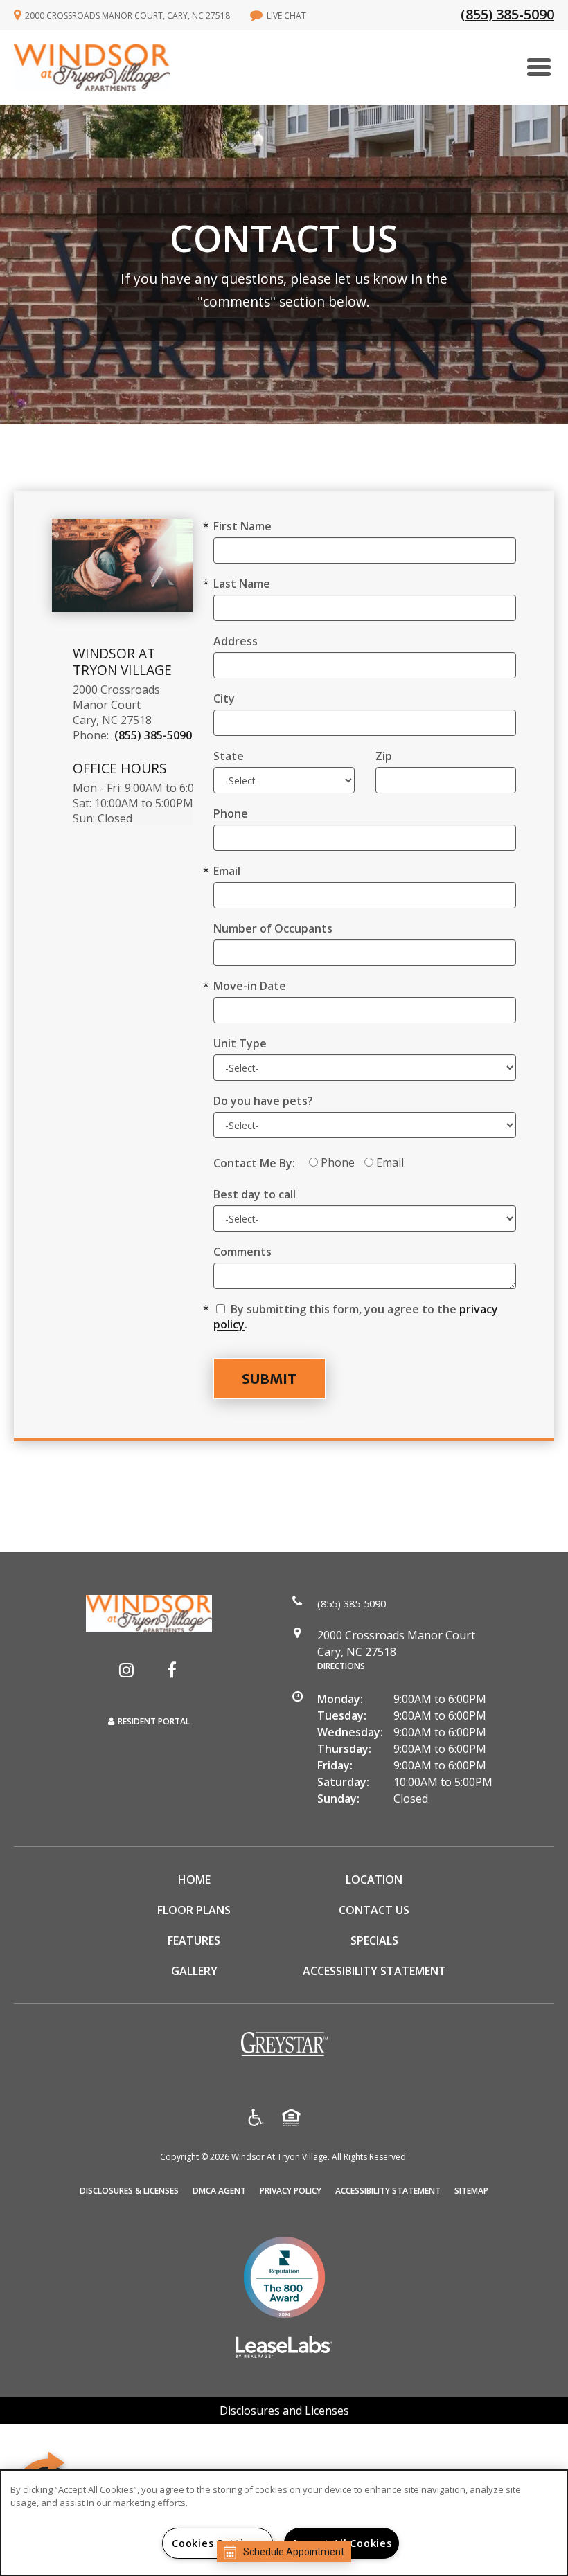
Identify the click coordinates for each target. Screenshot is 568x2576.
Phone (231, 813)
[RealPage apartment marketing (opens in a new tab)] (284, 2349)
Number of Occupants (273, 928)
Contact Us (374, 1910)
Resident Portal (154, 1721)
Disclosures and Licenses (284, 2411)
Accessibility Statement (374, 1971)
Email (227, 871)
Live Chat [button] (286, 16)
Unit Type (240, 1043)
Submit (269, 1379)
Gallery (194, 1971)
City (224, 699)
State (229, 756)
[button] (126, 1670)
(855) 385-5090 (507, 14)
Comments (242, 1252)
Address (236, 641)
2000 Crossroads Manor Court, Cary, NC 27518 (127, 16)
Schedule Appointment (294, 2552)
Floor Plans (194, 1910)
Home (194, 1880)
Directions (341, 1666)
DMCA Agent (219, 2190)
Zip (384, 756)
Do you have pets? (263, 1101)
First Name (242, 526)
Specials (374, 1940)
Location (374, 1880)
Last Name (242, 584)
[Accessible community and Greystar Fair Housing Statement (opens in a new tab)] (256, 2119)
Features (194, 1940)
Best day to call (255, 1194)
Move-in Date (250, 986)
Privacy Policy (291, 2190)
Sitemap (471, 2191)
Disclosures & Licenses (129, 2190)
